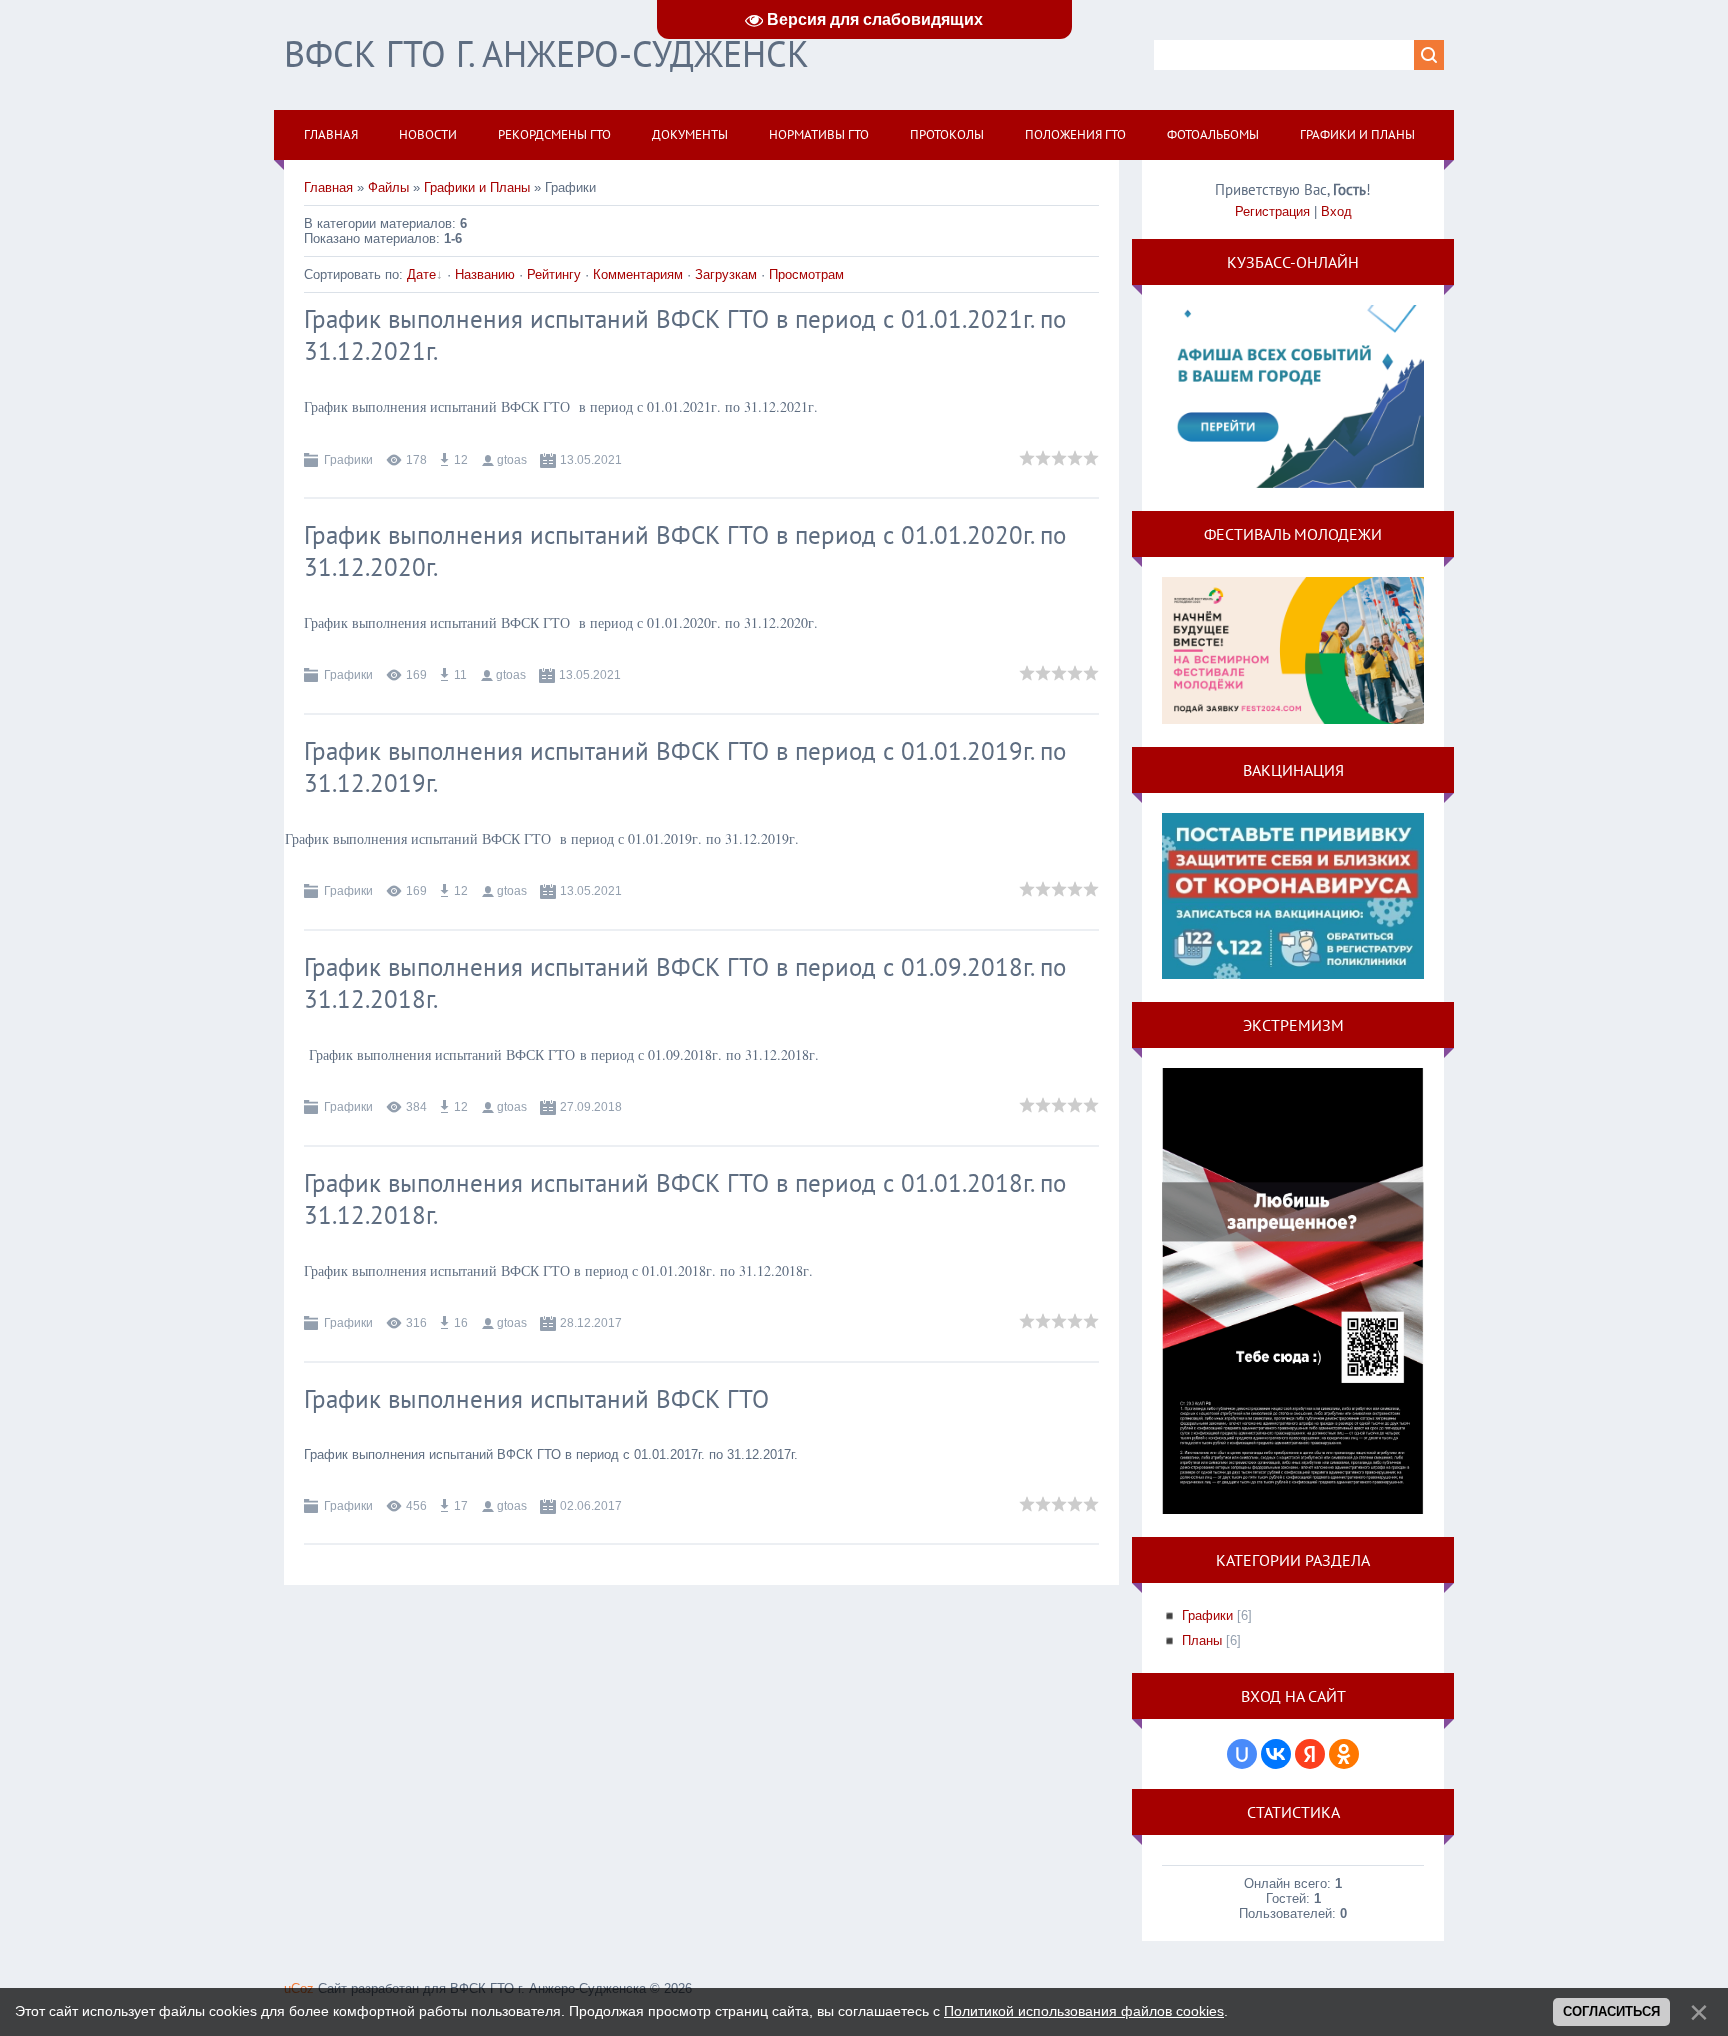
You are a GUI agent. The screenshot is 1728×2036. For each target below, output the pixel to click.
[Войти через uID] (1242, 1754)
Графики (348, 460)
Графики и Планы (477, 187)
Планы (1202, 1640)
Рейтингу (554, 274)
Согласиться (1611, 2011)
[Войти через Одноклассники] (1344, 1754)
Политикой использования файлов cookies (1084, 2011)
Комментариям (638, 274)
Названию (485, 274)
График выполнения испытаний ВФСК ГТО (536, 1399)
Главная (328, 187)
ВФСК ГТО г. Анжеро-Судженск (546, 53)
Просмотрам (806, 274)
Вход (1336, 211)
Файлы (388, 187)
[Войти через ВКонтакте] (1276, 1754)
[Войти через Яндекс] (1310, 1754)
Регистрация (1272, 211)
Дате (421, 274)
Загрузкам (726, 274)
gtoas (512, 460)
